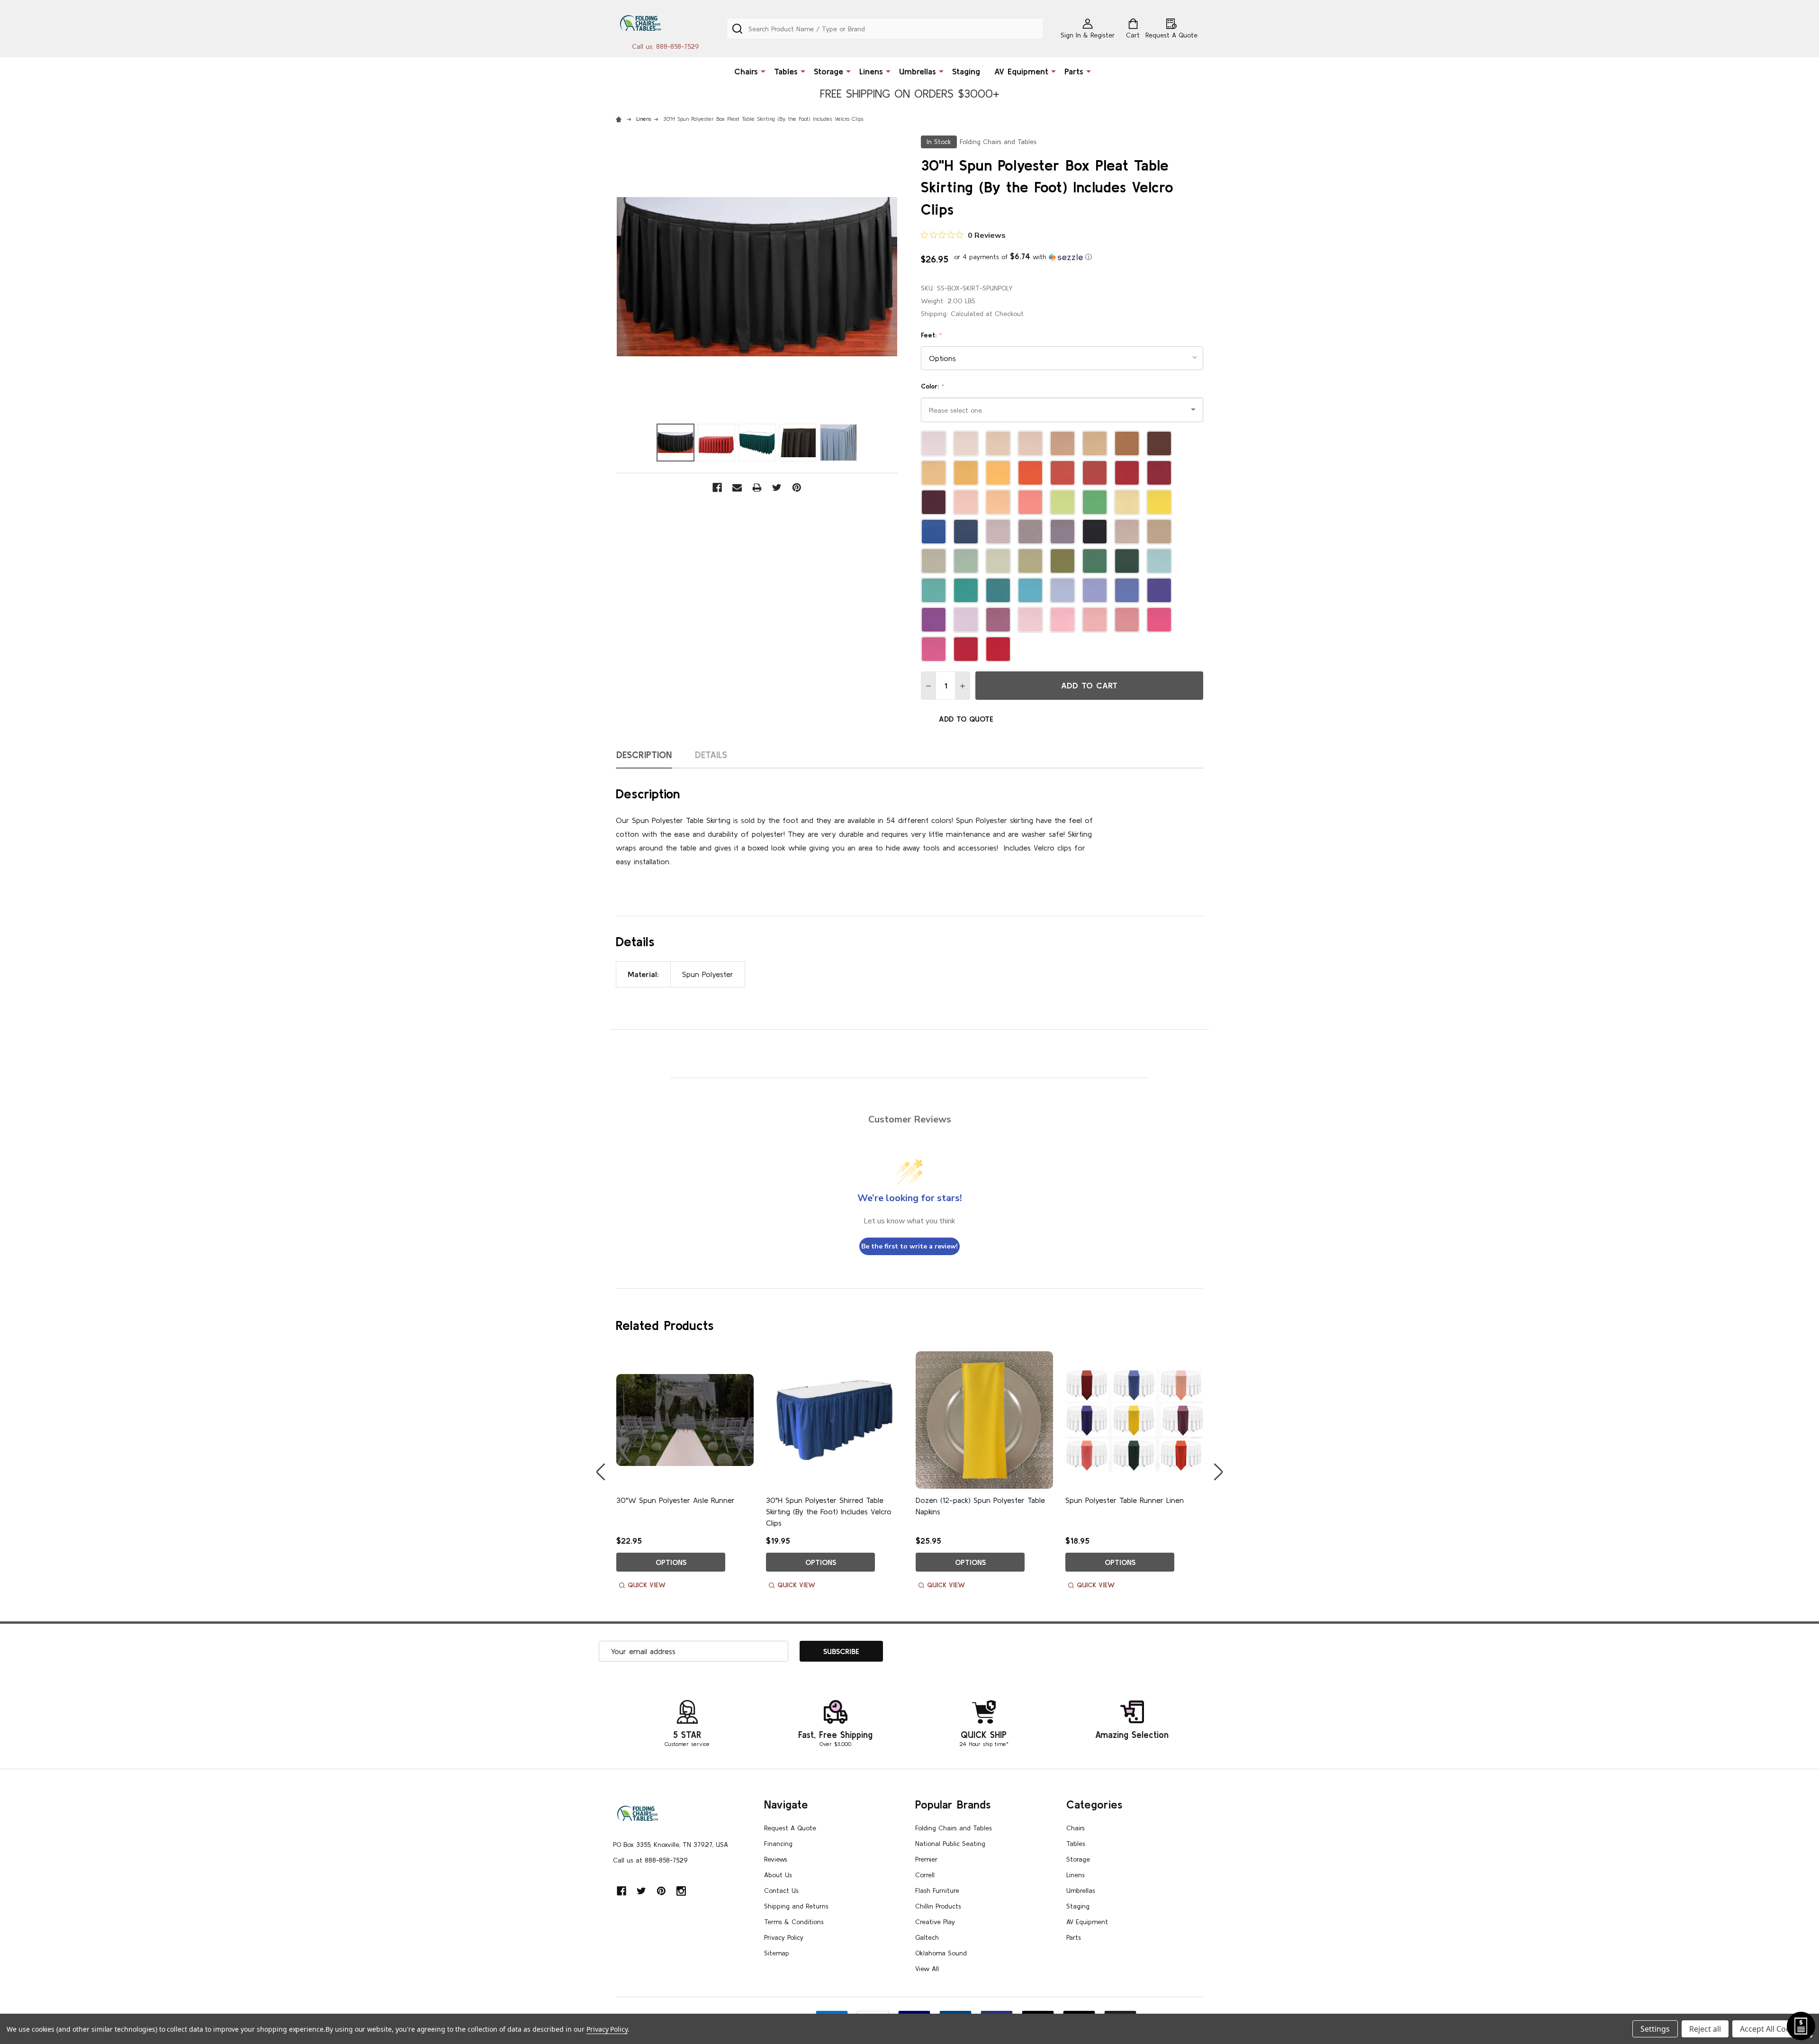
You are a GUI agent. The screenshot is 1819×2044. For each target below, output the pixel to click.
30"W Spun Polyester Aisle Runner (675, 1500)
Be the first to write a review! (909, 1246)
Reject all (1705, 2029)
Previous (601, 1472)
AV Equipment (1021, 71)
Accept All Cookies (1772, 2029)
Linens (871, 71)
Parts (1074, 71)
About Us (778, 1875)
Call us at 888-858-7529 (650, 1860)
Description (644, 755)
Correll (925, 1875)
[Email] (737, 488)
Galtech (927, 1937)
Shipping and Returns (796, 1906)
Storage (828, 71)
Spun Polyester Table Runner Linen (1125, 1500)
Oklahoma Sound (941, 1953)
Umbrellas (918, 71)
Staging (966, 71)
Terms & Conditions (794, 1922)
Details (711, 755)
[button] (1023, 257)
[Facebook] (717, 488)
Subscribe (841, 1651)
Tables (786, 71)
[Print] (757, 488)
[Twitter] (777, 488)
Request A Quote (790, 1828)
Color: (933, 386)
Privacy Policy (784, 1937)
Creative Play (935, 1922)
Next (1218, 1472)
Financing (778, 1844)
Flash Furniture (937, 1890)
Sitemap (777, 1953)
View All (927, 1969)
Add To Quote (966, 719)
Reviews (776, 1859)
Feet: (932, 335)
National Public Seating (950, 1844)
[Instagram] (681, 1891)
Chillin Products (938, 1906)
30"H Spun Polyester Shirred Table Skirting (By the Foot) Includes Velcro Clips (829, 1511)
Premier (926, 1859)
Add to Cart (1089, 685)
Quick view (647, 1585)
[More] (763, 71)
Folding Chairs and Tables (954, 1828)
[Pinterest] (797, 488)
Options (671, 1562)
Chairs (746, 71)
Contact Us (781, 1890)
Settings (1655, 2029)
